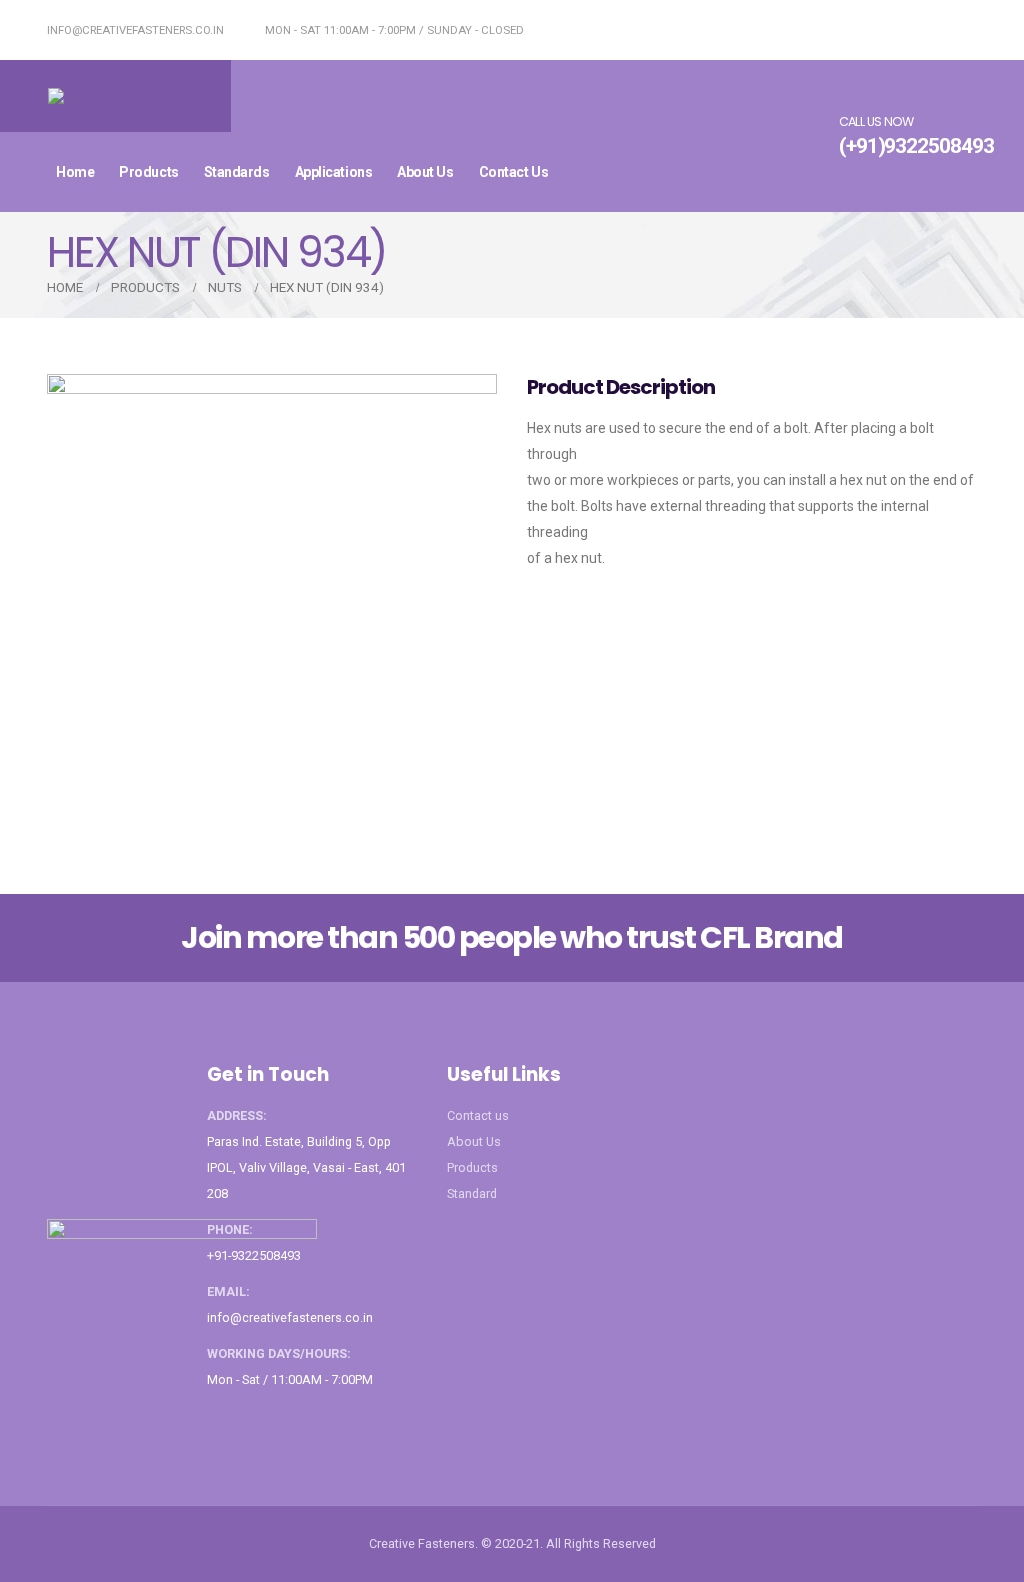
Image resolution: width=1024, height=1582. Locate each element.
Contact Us (514, 172)
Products (148, 172)
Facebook (224, 1420)
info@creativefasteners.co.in (134, 30)
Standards (237, 172)
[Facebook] (978, 30)
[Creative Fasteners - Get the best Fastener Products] (115, 96)
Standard (472, 1193)
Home (75, 172)
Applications (334, 172)
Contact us (478, 1115)
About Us (425, 172)
